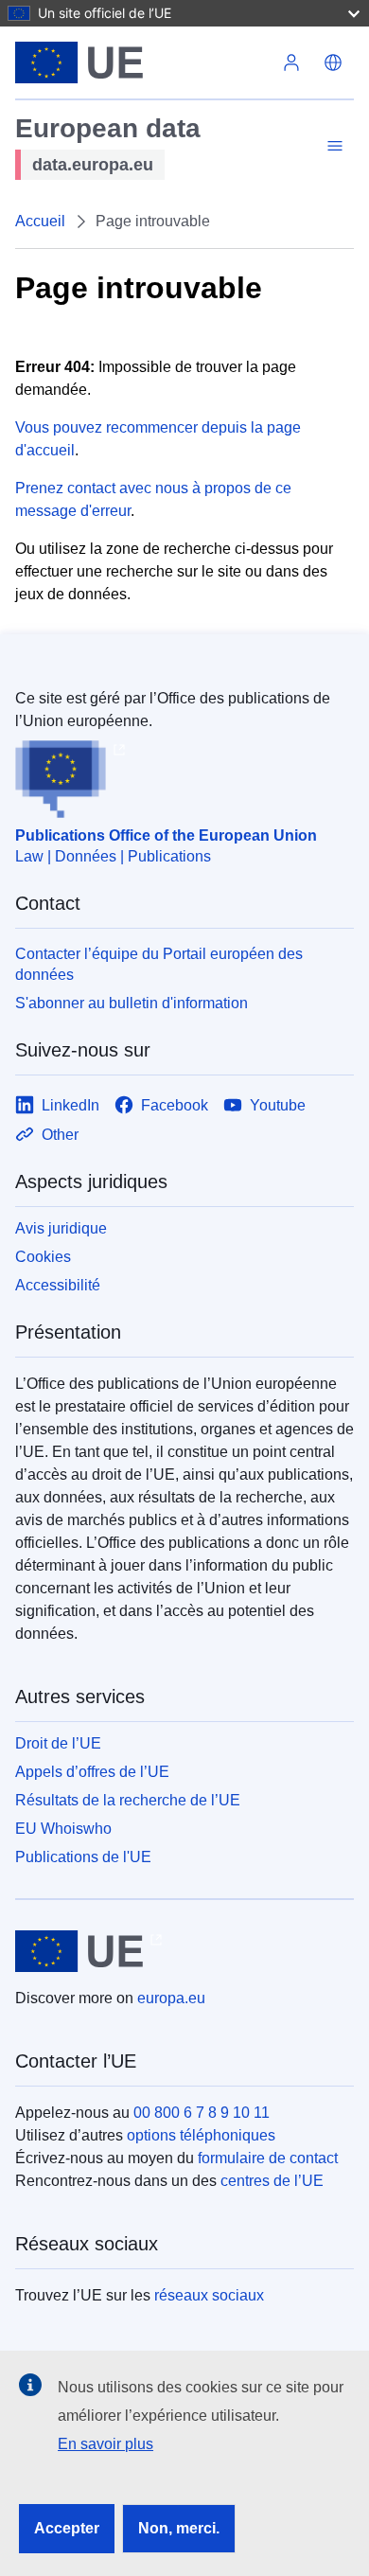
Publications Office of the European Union (166, 835)
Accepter (67, 2528)
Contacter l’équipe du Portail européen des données (159, 964)
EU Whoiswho (63, 1829)
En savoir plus (105, 2444)
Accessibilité (58, 1285)
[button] (333, 62)
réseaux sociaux (209, 2295)
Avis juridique (61, 1228)
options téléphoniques (201, 2135)
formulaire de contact (268, 2158)
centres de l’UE (272, 2181)
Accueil (40, 221)
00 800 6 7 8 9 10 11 (202, 2113)
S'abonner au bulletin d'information (132, 1003)
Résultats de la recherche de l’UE (128, 1800)
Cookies (43, 1257)
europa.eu (171, 1998)
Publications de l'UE (83, 1857)
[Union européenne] (143, 62)
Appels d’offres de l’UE (92, 1772)
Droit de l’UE (58, 1743)
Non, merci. (179, 2528)
